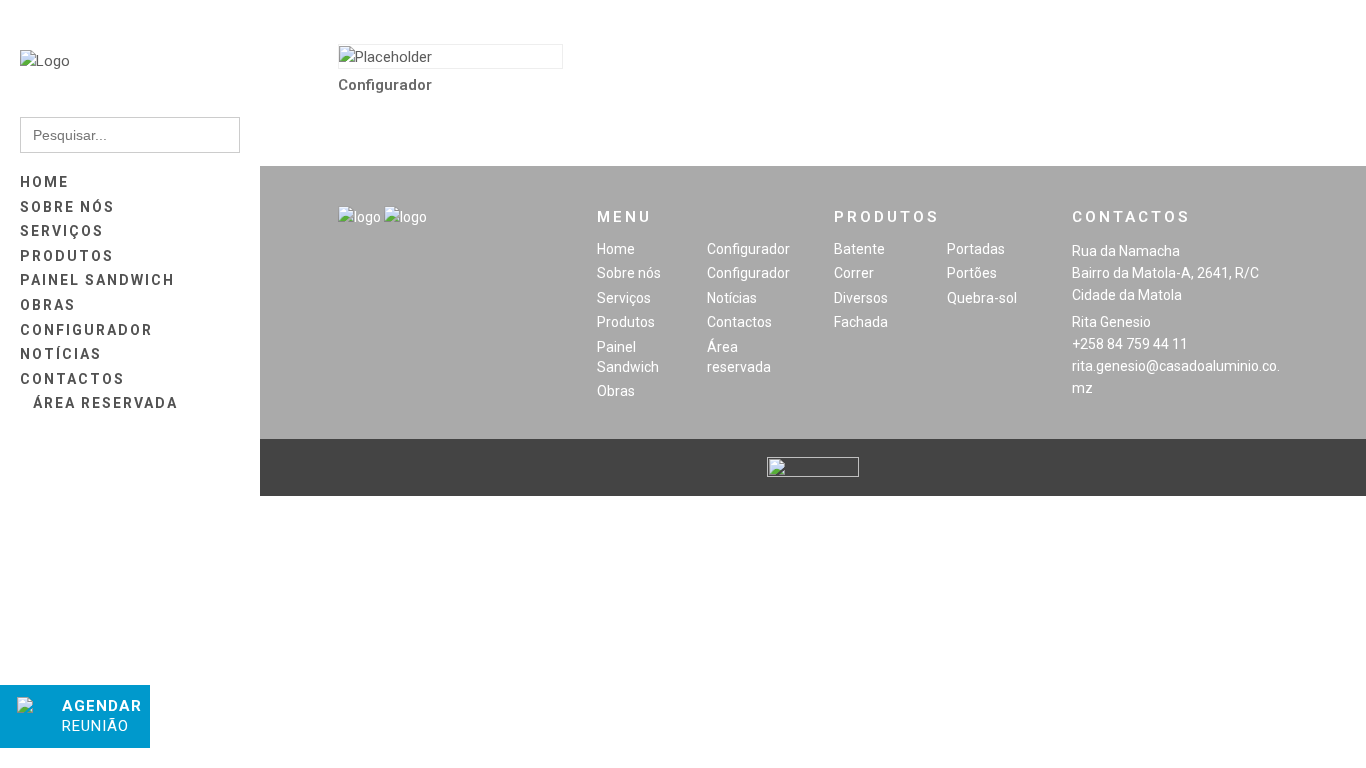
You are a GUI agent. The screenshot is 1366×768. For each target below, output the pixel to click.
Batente (859, 249)
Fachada (861, 322)
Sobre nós (629, 273)
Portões (972, 273)
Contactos (739, 322)
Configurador (748, 249)
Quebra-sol (982, 298)
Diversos (861, 298)
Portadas (976, 249)
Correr (854, 273)
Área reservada (739, 357)
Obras (616, 391)
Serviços (624, 298)
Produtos (626, 322)
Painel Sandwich (628, 357)
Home (616, 249)
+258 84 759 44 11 (1130, 344)
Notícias (732, 298)
